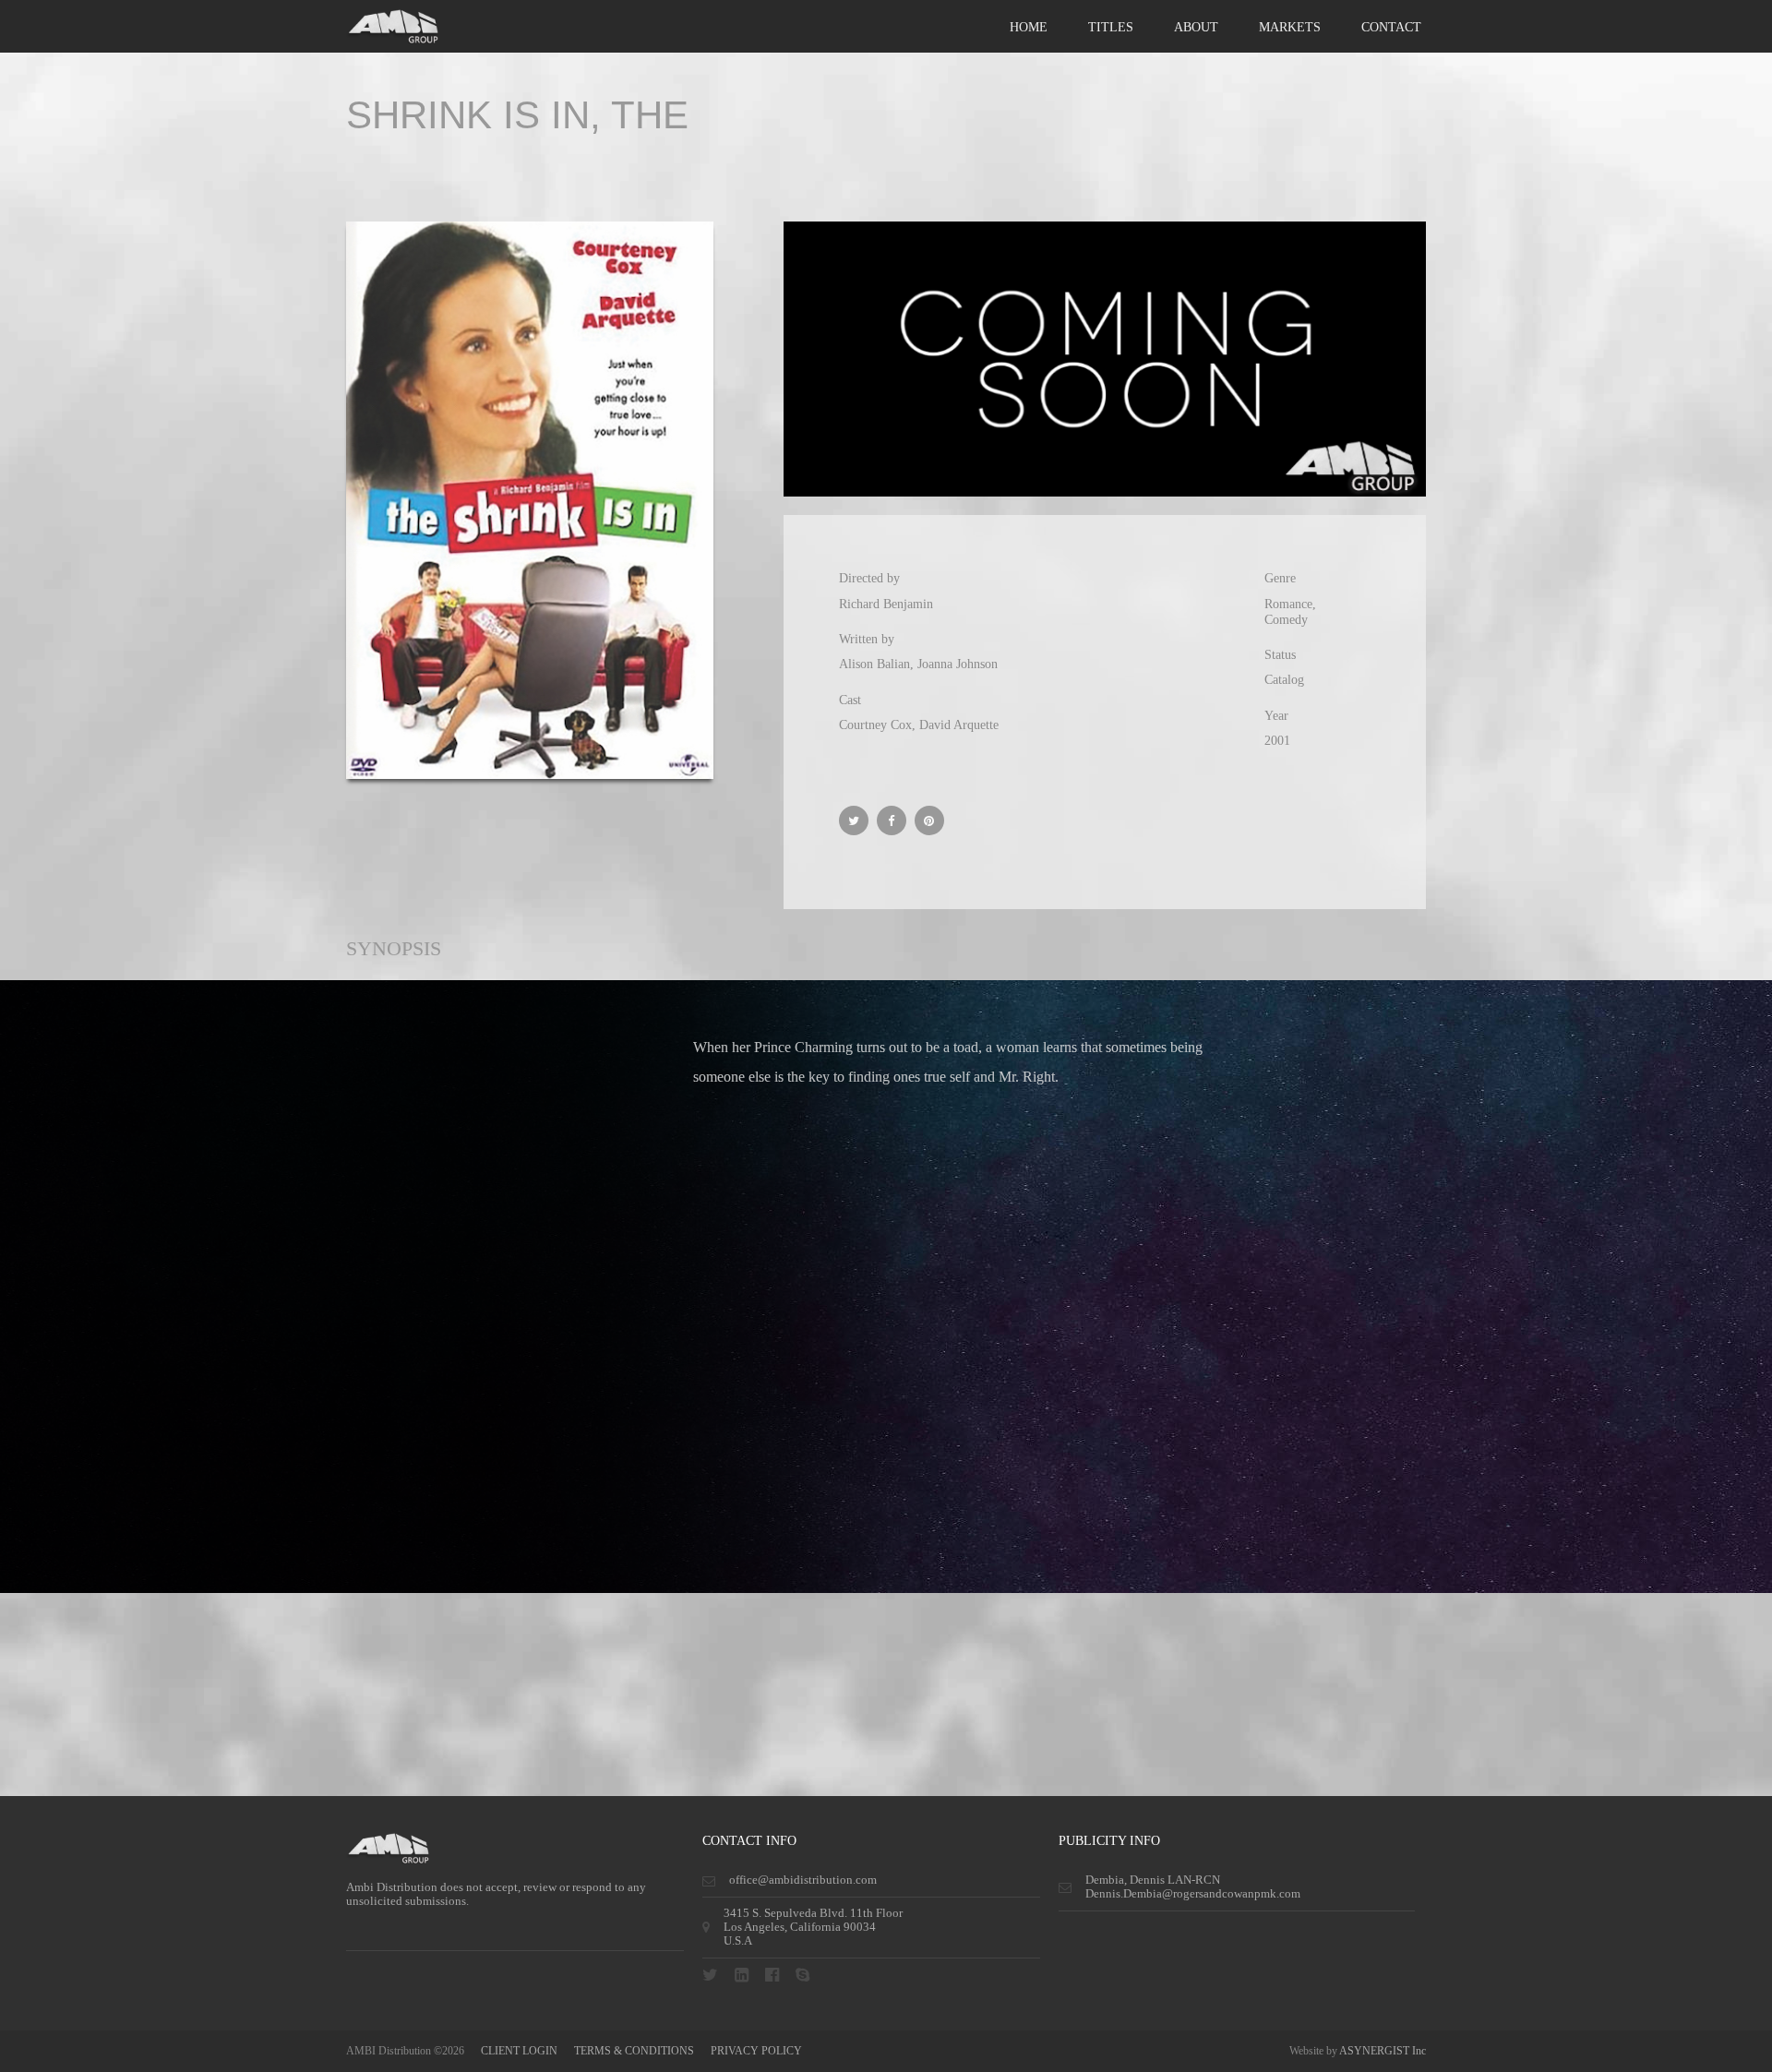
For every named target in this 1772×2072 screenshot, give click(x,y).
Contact (1391, 27)
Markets (1290, 27)
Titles (1111, 27)
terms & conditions (634, 2051)
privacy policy (756, 2051)
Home (1029, 27)
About (1196, 27)
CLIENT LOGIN (519, 2051)
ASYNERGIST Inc (1383, 2051)
